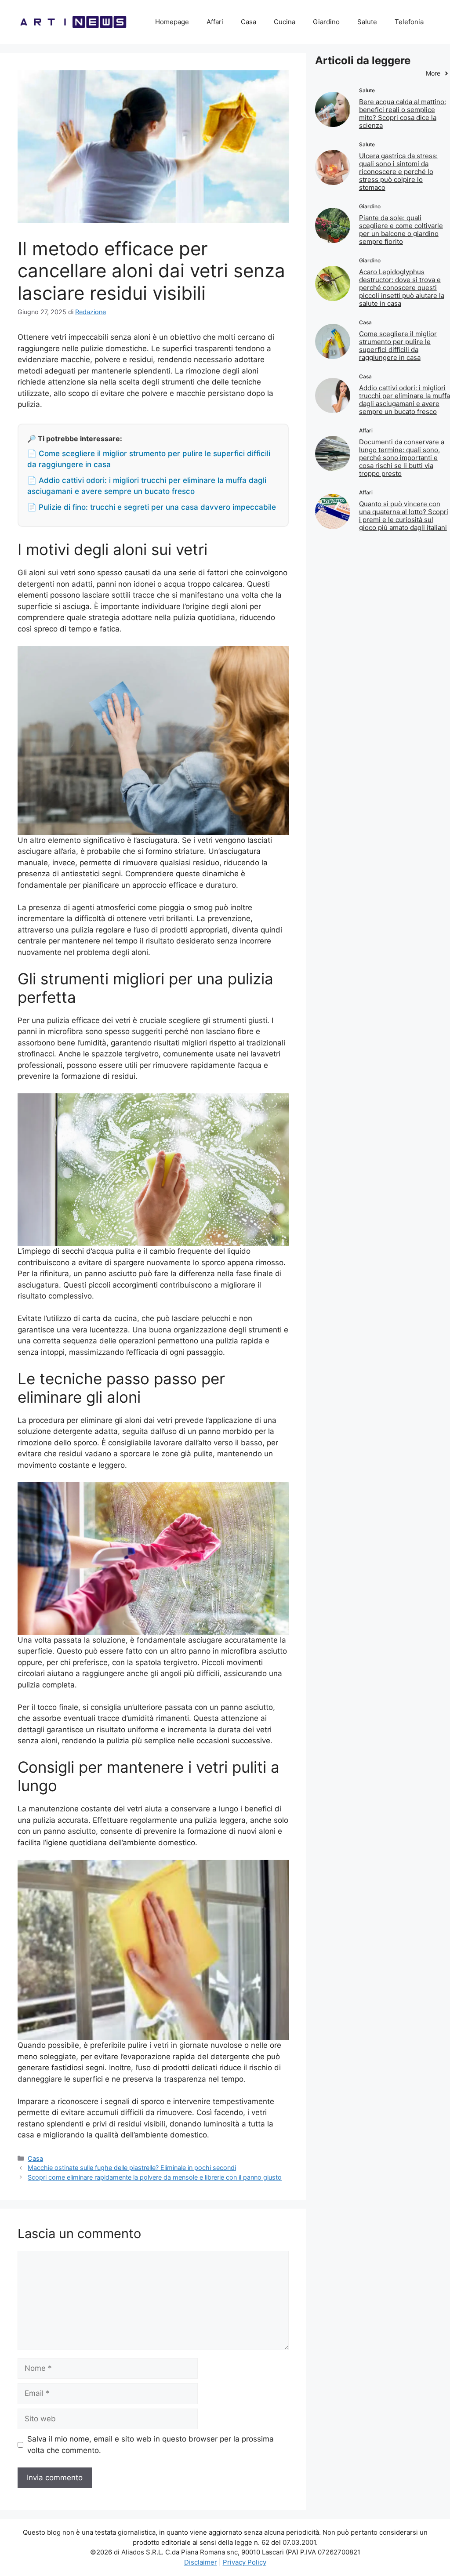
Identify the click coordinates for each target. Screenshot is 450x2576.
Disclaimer (201, 2562)
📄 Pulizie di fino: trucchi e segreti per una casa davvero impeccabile (152, 507)
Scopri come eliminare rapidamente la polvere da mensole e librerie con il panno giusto (155, 2177)
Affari (215, 22)
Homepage (172, 22)
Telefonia (409, 22)
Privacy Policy (245, 2562)
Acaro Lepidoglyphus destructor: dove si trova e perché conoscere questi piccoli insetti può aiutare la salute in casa (402, 288)
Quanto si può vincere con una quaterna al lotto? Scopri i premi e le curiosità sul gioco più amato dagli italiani (404, 516)
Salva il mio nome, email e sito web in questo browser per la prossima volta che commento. (151, 2445)
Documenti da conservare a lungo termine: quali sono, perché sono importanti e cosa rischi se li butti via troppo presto (402, 458)
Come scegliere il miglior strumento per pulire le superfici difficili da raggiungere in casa (398, 346)
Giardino (326, 22)
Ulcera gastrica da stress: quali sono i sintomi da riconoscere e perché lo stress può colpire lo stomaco (398, 172)
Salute (367, 22)
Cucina (285, 22)
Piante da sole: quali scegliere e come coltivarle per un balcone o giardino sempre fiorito (401, 230)
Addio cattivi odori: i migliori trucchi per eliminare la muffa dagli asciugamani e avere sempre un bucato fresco (405, 400)
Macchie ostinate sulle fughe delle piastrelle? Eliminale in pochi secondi (132, 2168)
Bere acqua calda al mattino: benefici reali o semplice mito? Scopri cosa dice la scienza (403, 114)
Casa (249, 22)
